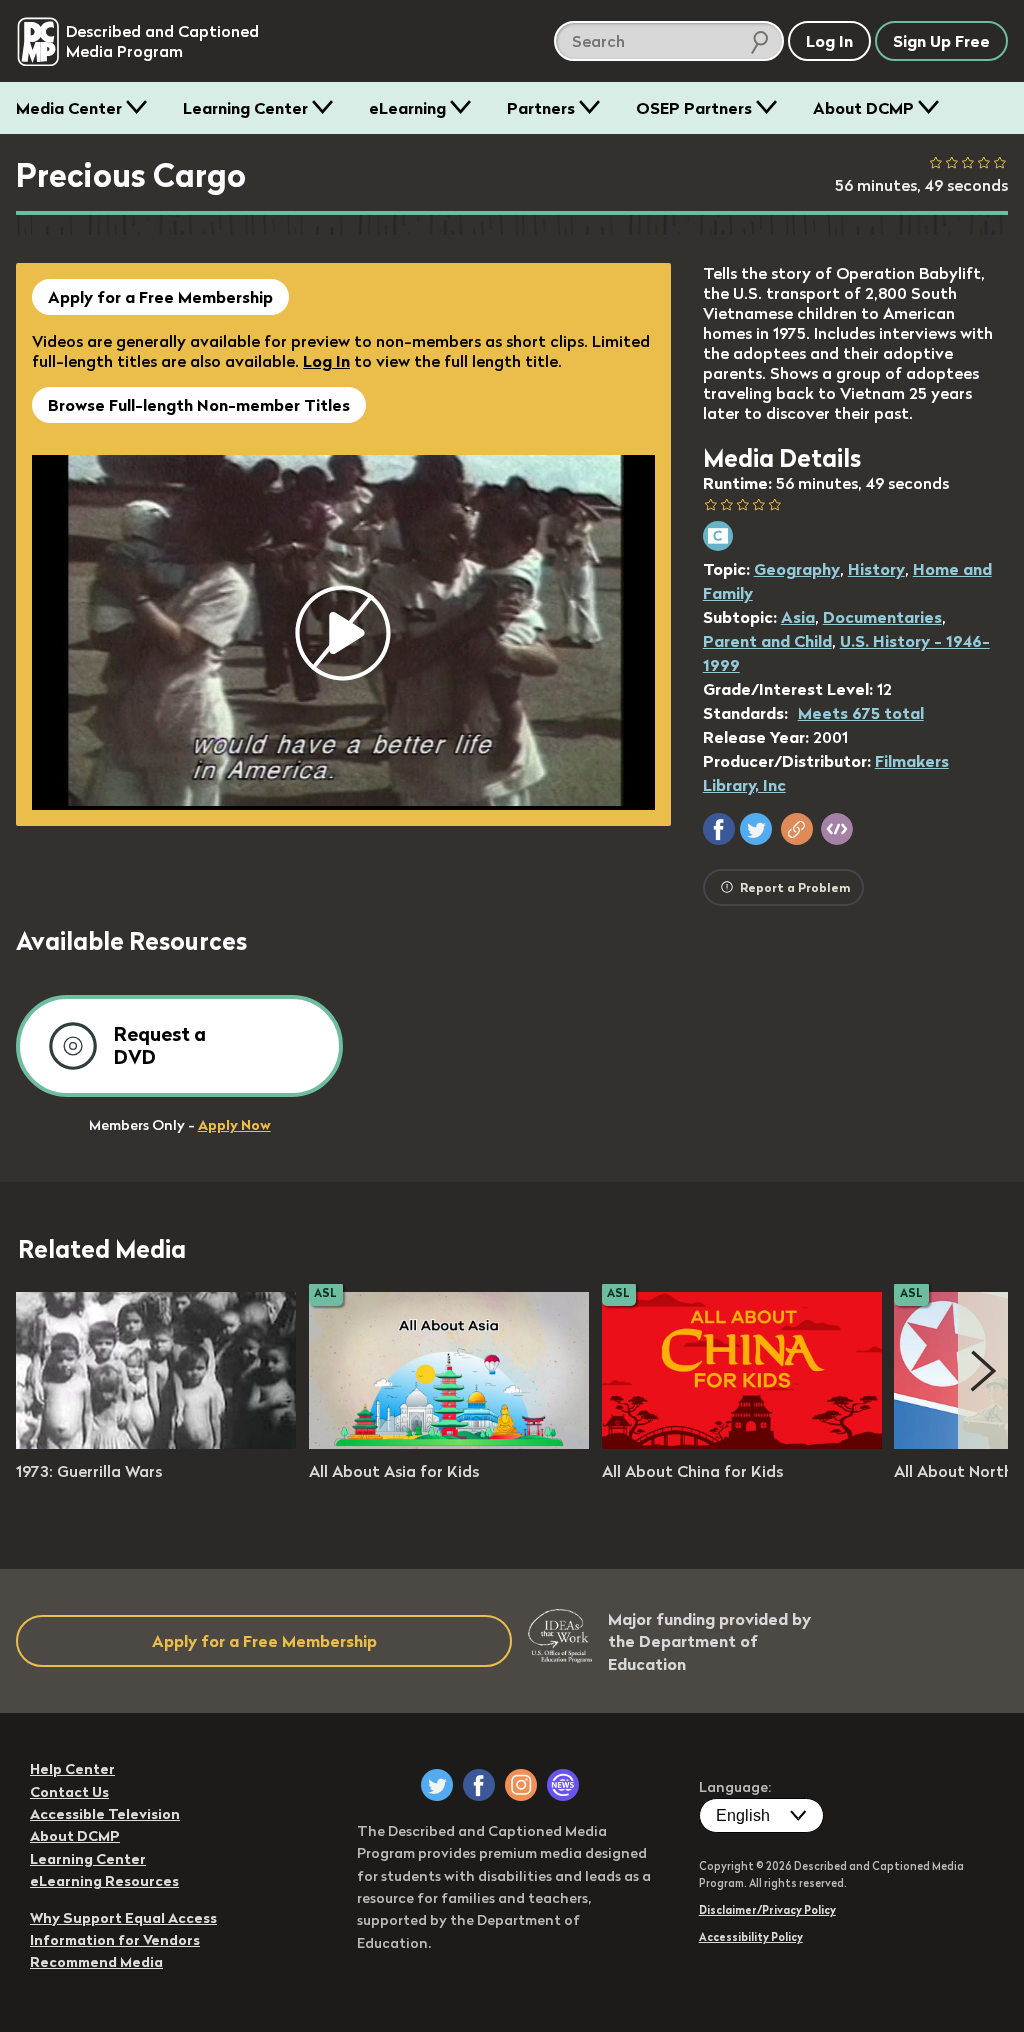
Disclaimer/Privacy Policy (767, 1910)
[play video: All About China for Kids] (742, 1443)
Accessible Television (105, 1814)
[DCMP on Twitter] (437, 1785)
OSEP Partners (694, 108)
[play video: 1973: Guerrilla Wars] (156, 1443)
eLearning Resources (104, 1881)
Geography (797, 569)
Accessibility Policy (751, 1937)
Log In (326, 361)
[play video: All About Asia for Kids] (449, 1443)
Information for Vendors (115, 1940)
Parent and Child (767, 641)
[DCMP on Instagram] (521, 1785)
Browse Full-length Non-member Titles (199, 405)
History (876, 569)
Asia (798, 617)
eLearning (407, 108)
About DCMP (863, 108)
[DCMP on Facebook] (479, 1785)
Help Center (72, 1769)
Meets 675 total (861, 713)
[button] (719, 829)
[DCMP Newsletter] (563, 1785)
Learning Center (245, 108)
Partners (541, 108)
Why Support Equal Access (123, 1918)
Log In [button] (829, 41)
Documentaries (882, 617)
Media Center (69, 108)
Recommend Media (96, 1962)
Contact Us (69, 1792)
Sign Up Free (941, 41)
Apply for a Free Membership (160, 297)
